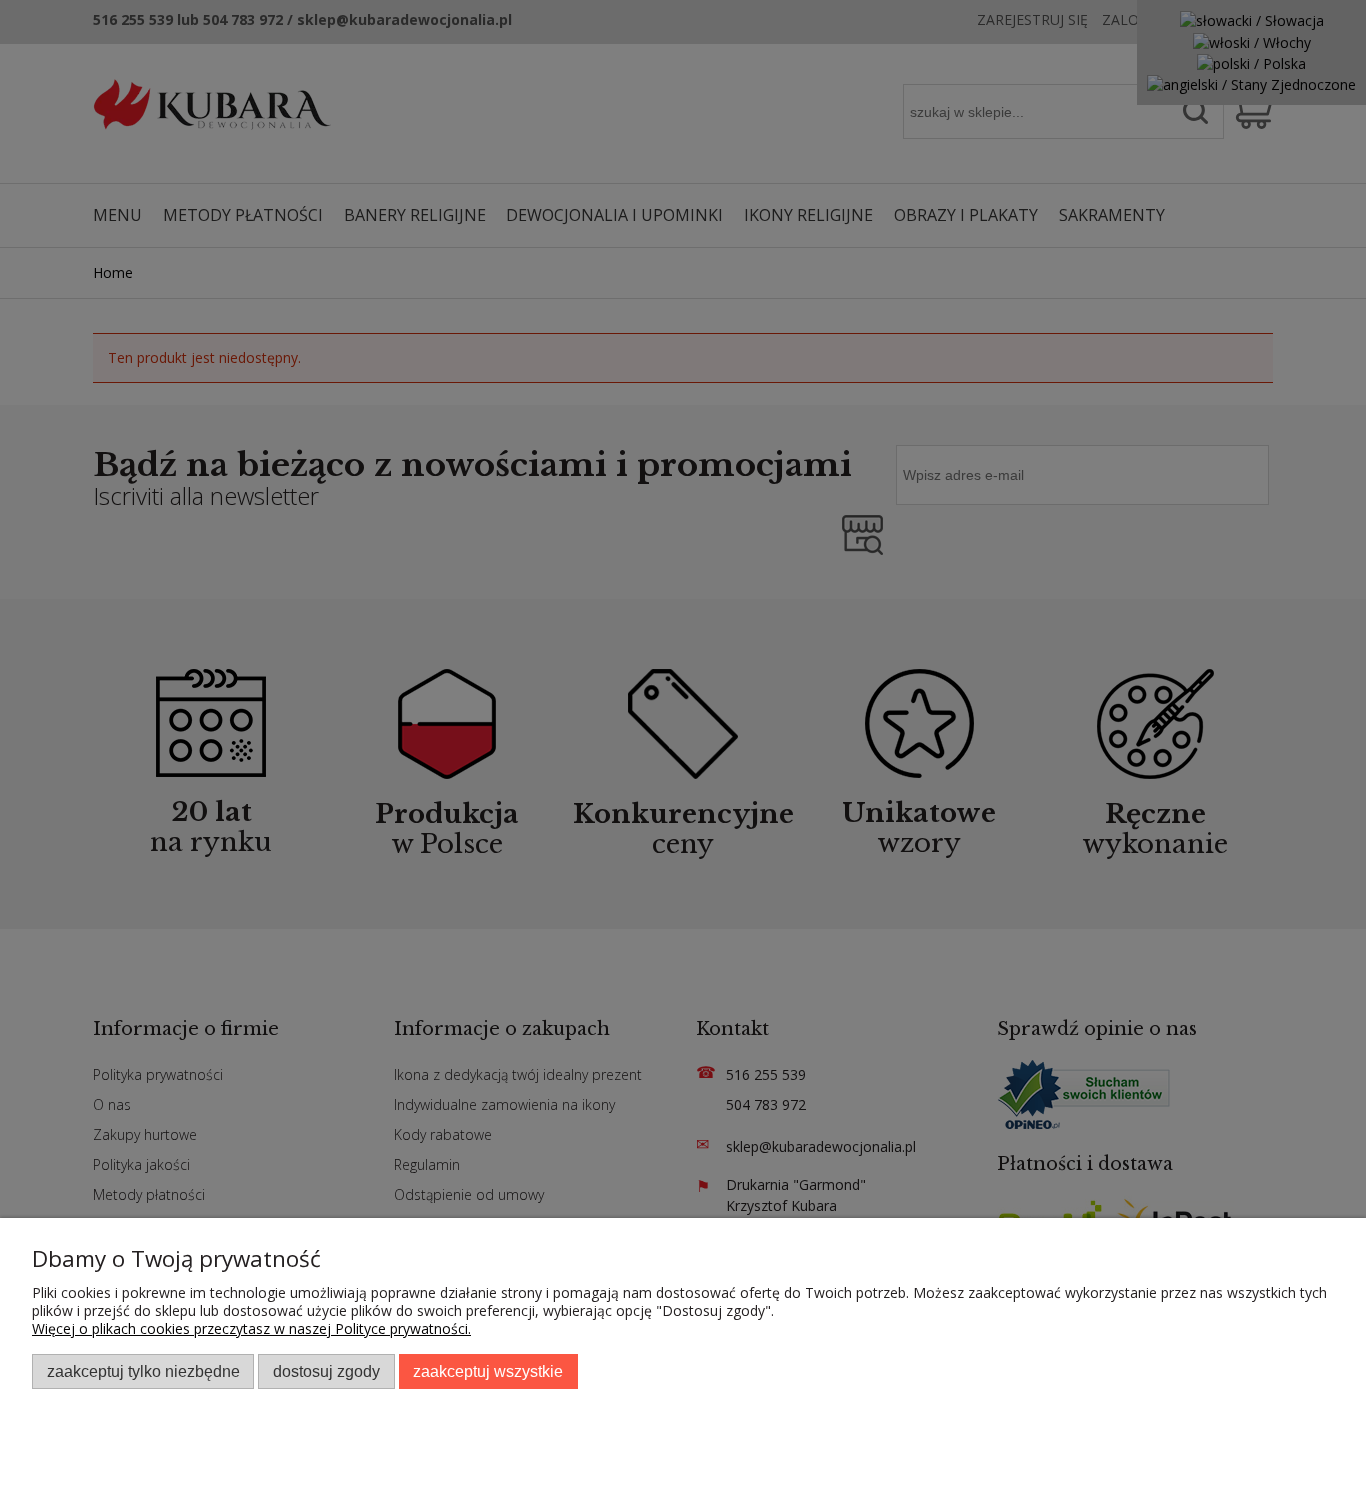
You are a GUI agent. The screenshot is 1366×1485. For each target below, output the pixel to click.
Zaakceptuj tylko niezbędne (143, 1371)
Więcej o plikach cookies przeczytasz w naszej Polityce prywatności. (251, 1328)
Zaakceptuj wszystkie (488, 1371)
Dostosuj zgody (326, 1371)
